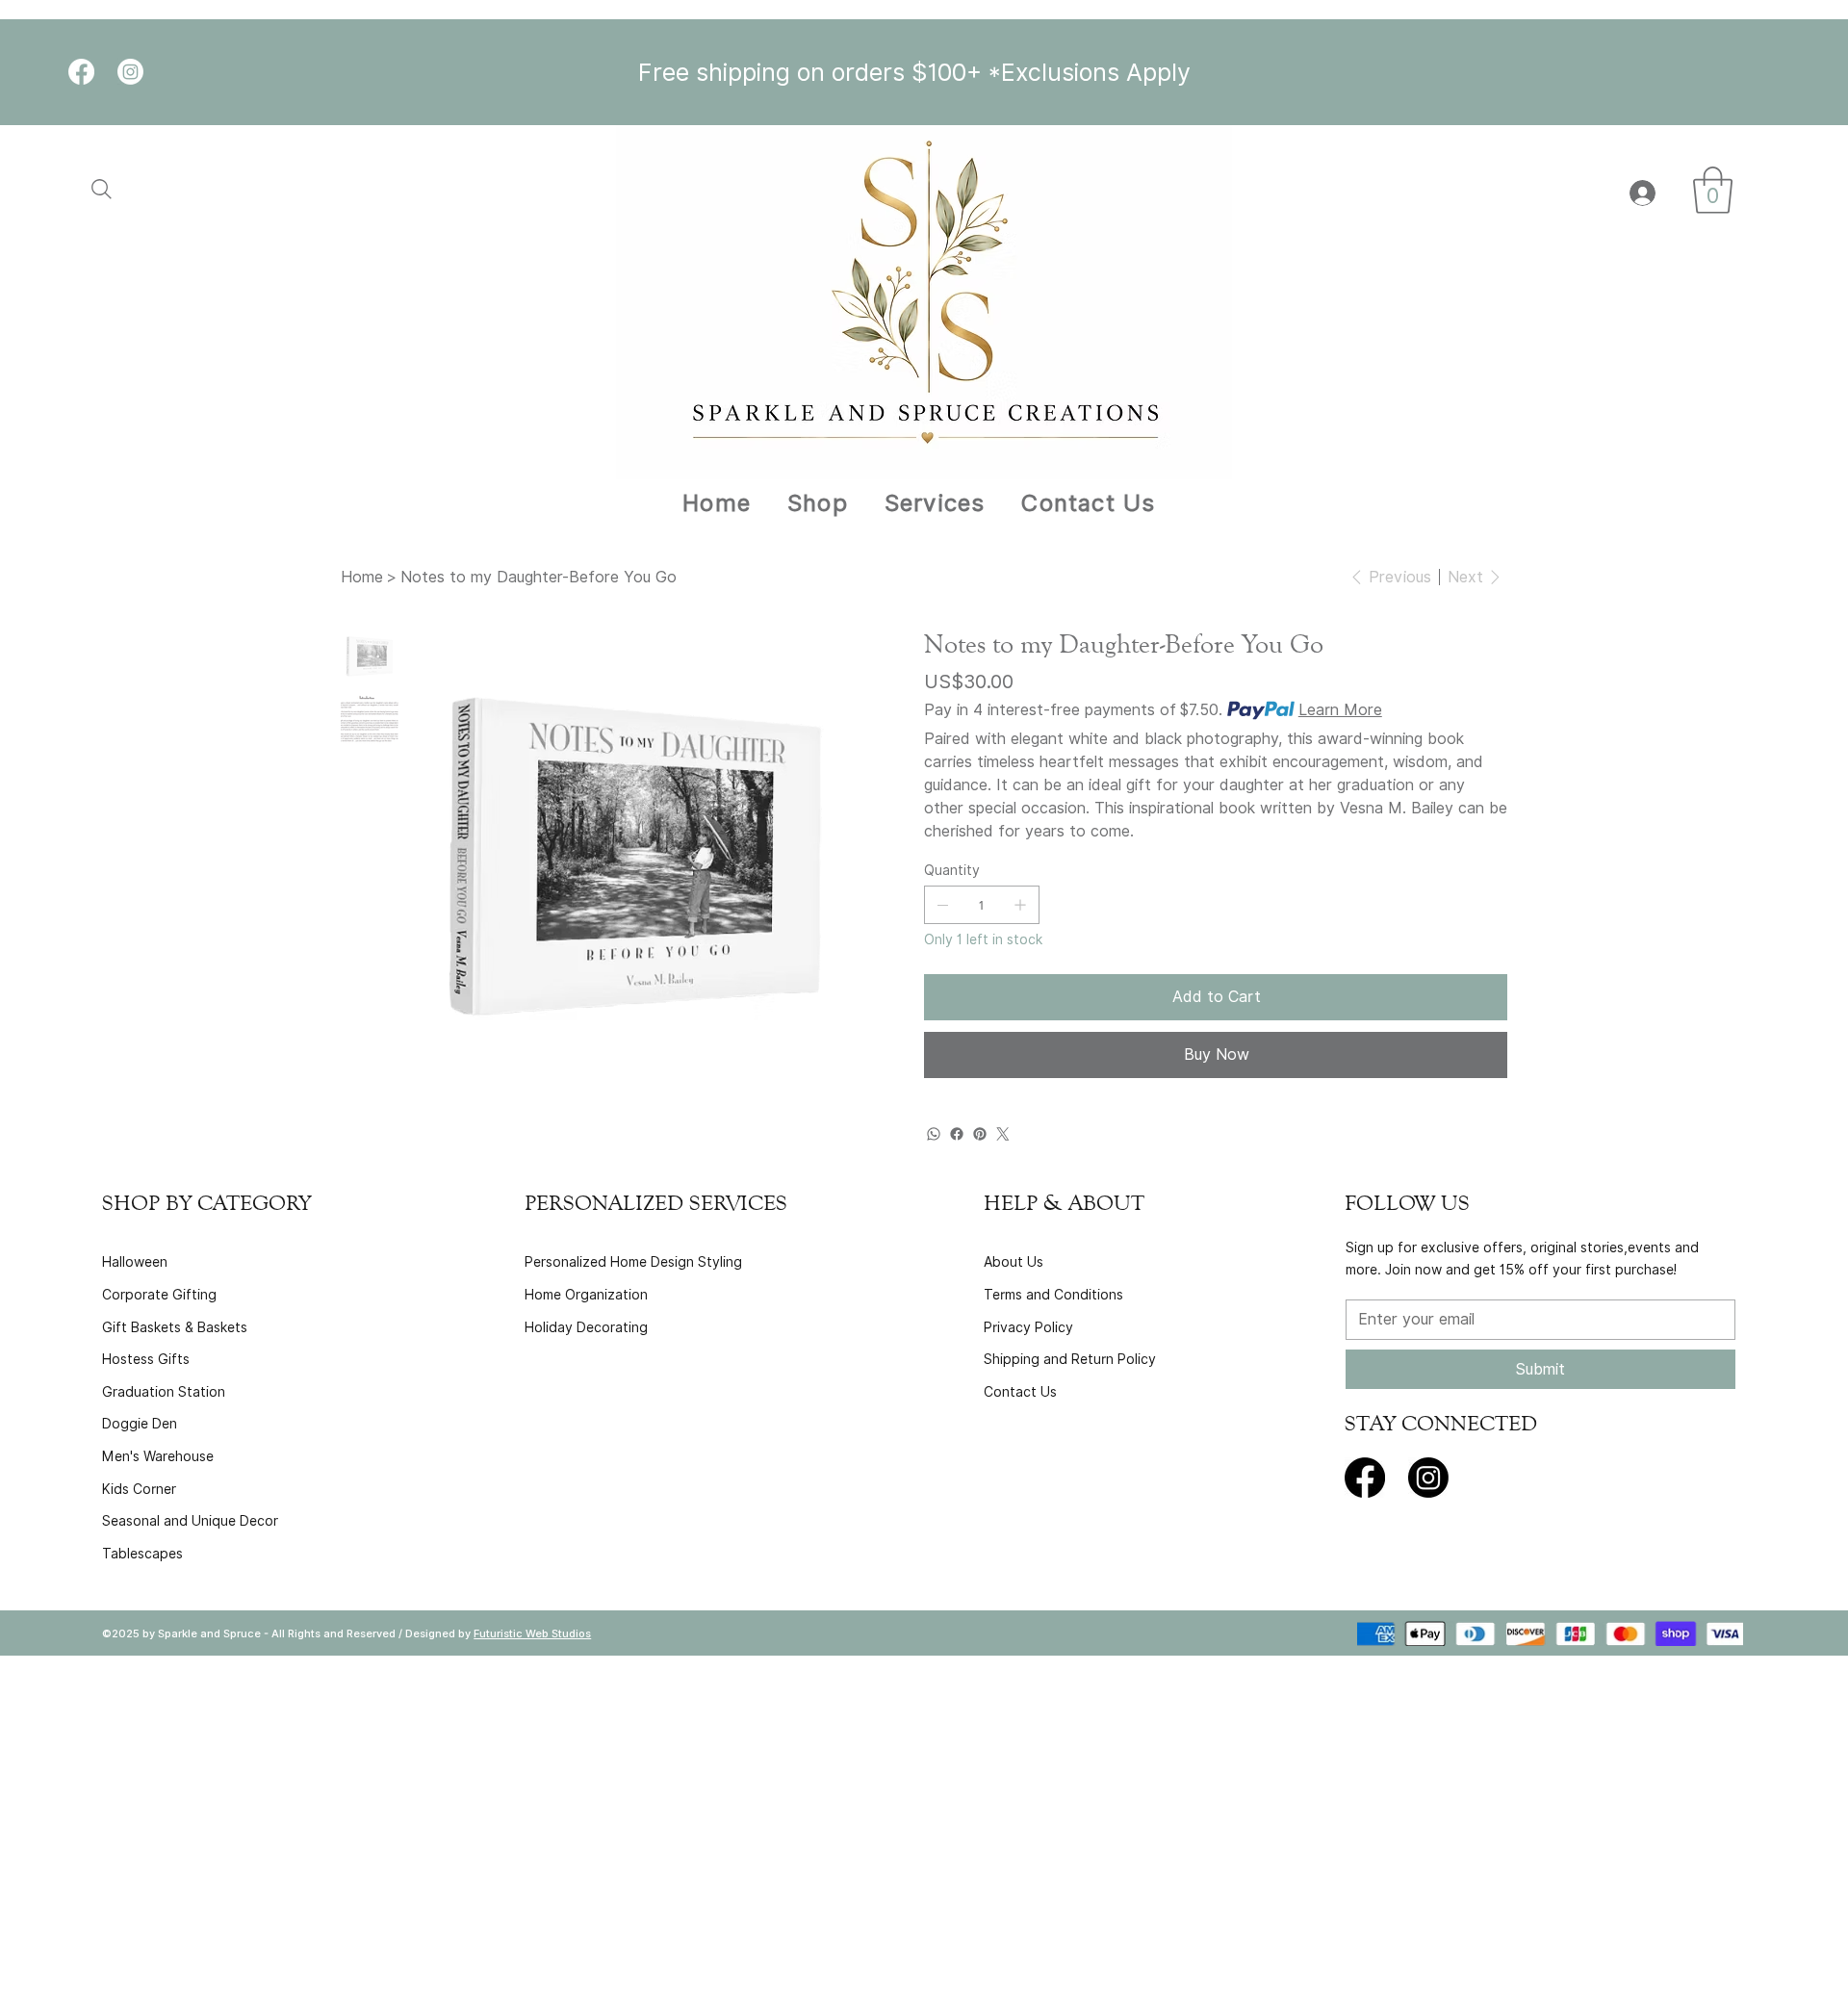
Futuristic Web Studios (532, 1633)
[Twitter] (1003, 1134)
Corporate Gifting (159, 1295)
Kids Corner (139, 1489)
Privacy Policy (1028, 1327)
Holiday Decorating (586, 1327)
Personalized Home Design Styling (633, 1262)
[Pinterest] (980, 1134)
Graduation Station (164, 1392)
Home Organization (586, 1295)
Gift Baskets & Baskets (175, 1327)
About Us (1014, 1262)
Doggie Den (140, 1424)
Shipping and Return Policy (1070, 1359)
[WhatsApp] (934, 1134)
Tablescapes (142, 1554)
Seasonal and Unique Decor (190, 1521)
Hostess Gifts (146, 1359)
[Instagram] (130, 72)
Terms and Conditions (1053, 1295)
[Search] (115, 190)
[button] (1713, 190)
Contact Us (1020, 1392)
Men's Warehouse (158, 1456)
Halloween (135, 1262)
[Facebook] (81, 72)
